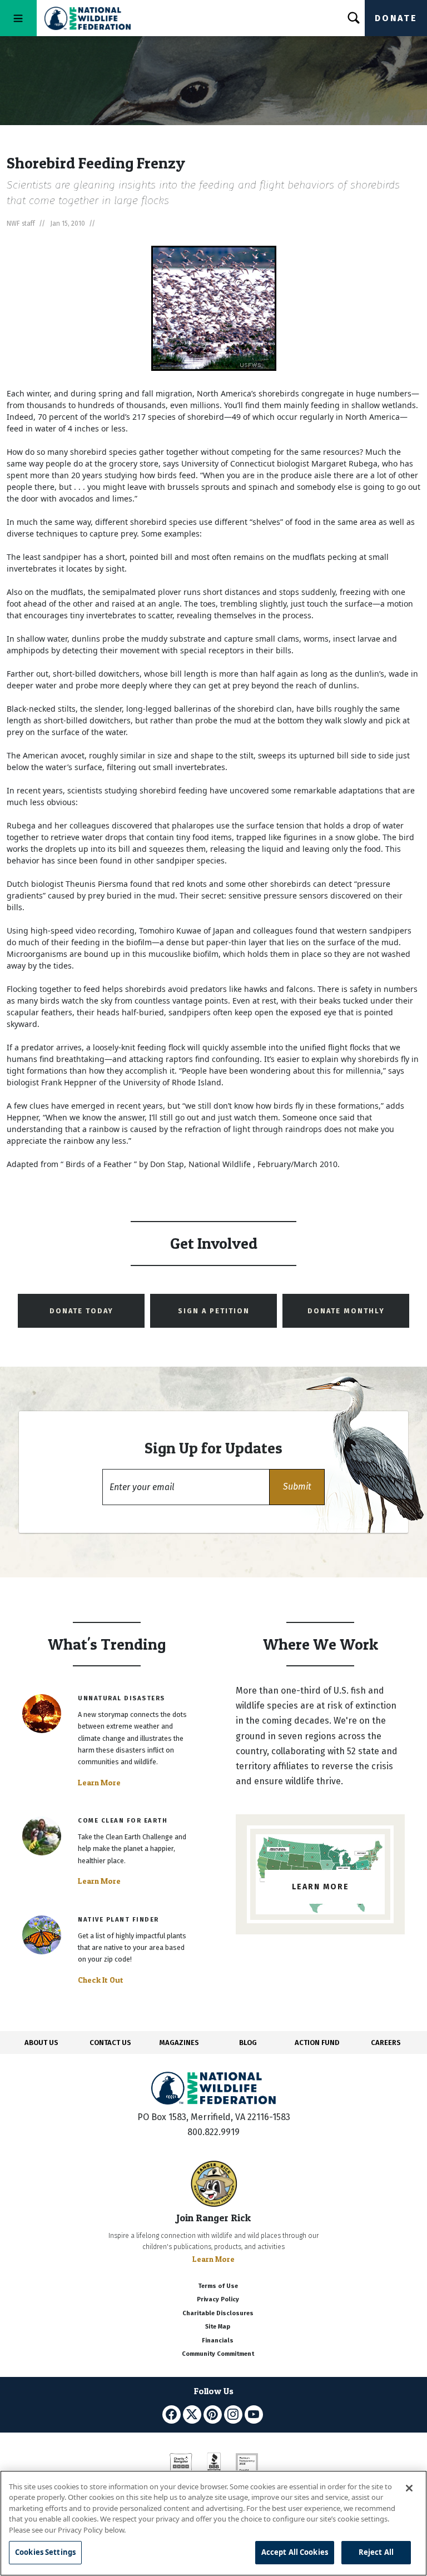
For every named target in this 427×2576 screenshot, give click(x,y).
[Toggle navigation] (18, 18)
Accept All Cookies (295, 2552)
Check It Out (101, 1980)
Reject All (376, 2552)
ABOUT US (41, 2043)
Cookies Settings (45, 2552)
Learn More (99, 1783)
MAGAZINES (179, 2043)
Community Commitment (218, 2354)
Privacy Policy (218, 2299)
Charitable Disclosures (218, 2313)
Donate (396, 18)
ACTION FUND (317, 2043)
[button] (297, 1487)
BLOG (248, 2043)
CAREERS (386, 2043)
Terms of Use (218, 2286)
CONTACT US (110, 2043)
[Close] (409, 2488)
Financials (218, 2341)
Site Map (218, 2327)
